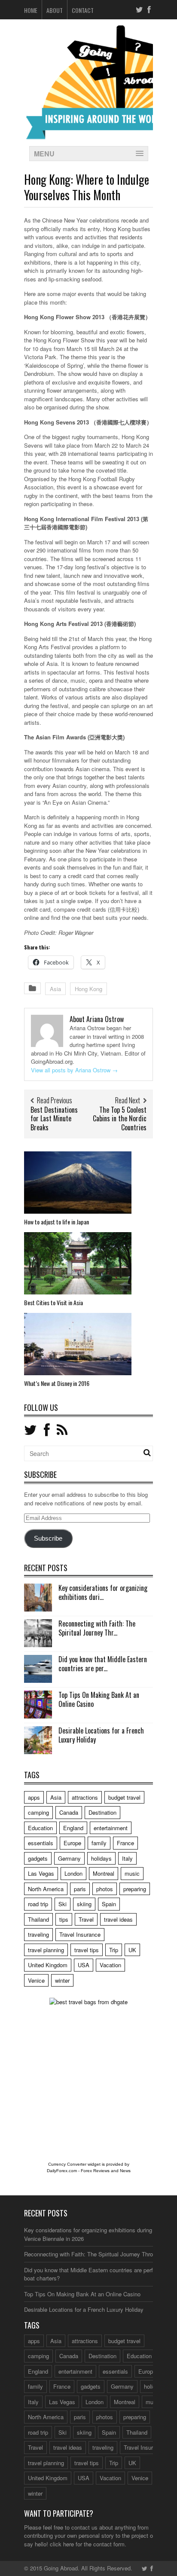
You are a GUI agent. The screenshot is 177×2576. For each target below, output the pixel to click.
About (55, 10)
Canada (69, 1812)
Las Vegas (41, 1873)
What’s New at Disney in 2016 (57, 1383)
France (125, 1843)
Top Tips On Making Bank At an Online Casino (99, 1699)
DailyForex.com (62, 2171)
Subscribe (48, 1538)
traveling (38, 1934)
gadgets (38, 1858)
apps (34, 1797)
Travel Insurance (80, 1934)
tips (64, 1919)
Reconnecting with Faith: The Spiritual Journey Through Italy (99, 2254)
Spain (109, 1904)
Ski (63, 1904)
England (73, 1828)
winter (62, 1980)
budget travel (124, 1797)
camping (38, 1812)
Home (31, 10)
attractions (85, 1797)
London (73, 1873)
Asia (55, 989)
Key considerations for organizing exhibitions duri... (103, 1592)
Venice (36, 1980)
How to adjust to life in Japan (56, 1222)
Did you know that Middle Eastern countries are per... (103, 1664)
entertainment (111, 1828)
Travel (86, 1919)
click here (62, 2544)
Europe (72, 1843)
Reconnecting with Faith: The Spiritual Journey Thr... (97, 1628)
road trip (38, 1904)
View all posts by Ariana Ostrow (74, 1070)
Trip (114, 1950)
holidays (101, 1858)
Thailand (38, 1919)
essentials (41, 1843)
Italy (127, 1858)
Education (40, 1828)
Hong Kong (88, 989)
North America (46, 1889)
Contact (83, 10)
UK (132, 1950)
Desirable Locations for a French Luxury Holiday (101, 1735)
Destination (102, 1812)
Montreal (104, 1873)
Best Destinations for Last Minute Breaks (54, 1119)
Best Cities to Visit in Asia (53, 1302)
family (99, 1843)
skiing (84, 1904)
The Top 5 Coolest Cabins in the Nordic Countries (120, 1119)
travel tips (87, 1950)
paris (80, 1889)
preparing (135, 1889)
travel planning (46, 1950)
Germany (69, 1858)
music (132, 1873)
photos (105, 1889)
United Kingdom (48, 1965)
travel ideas (118, 1919)
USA (84, 1965)
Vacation (110, 1965)
